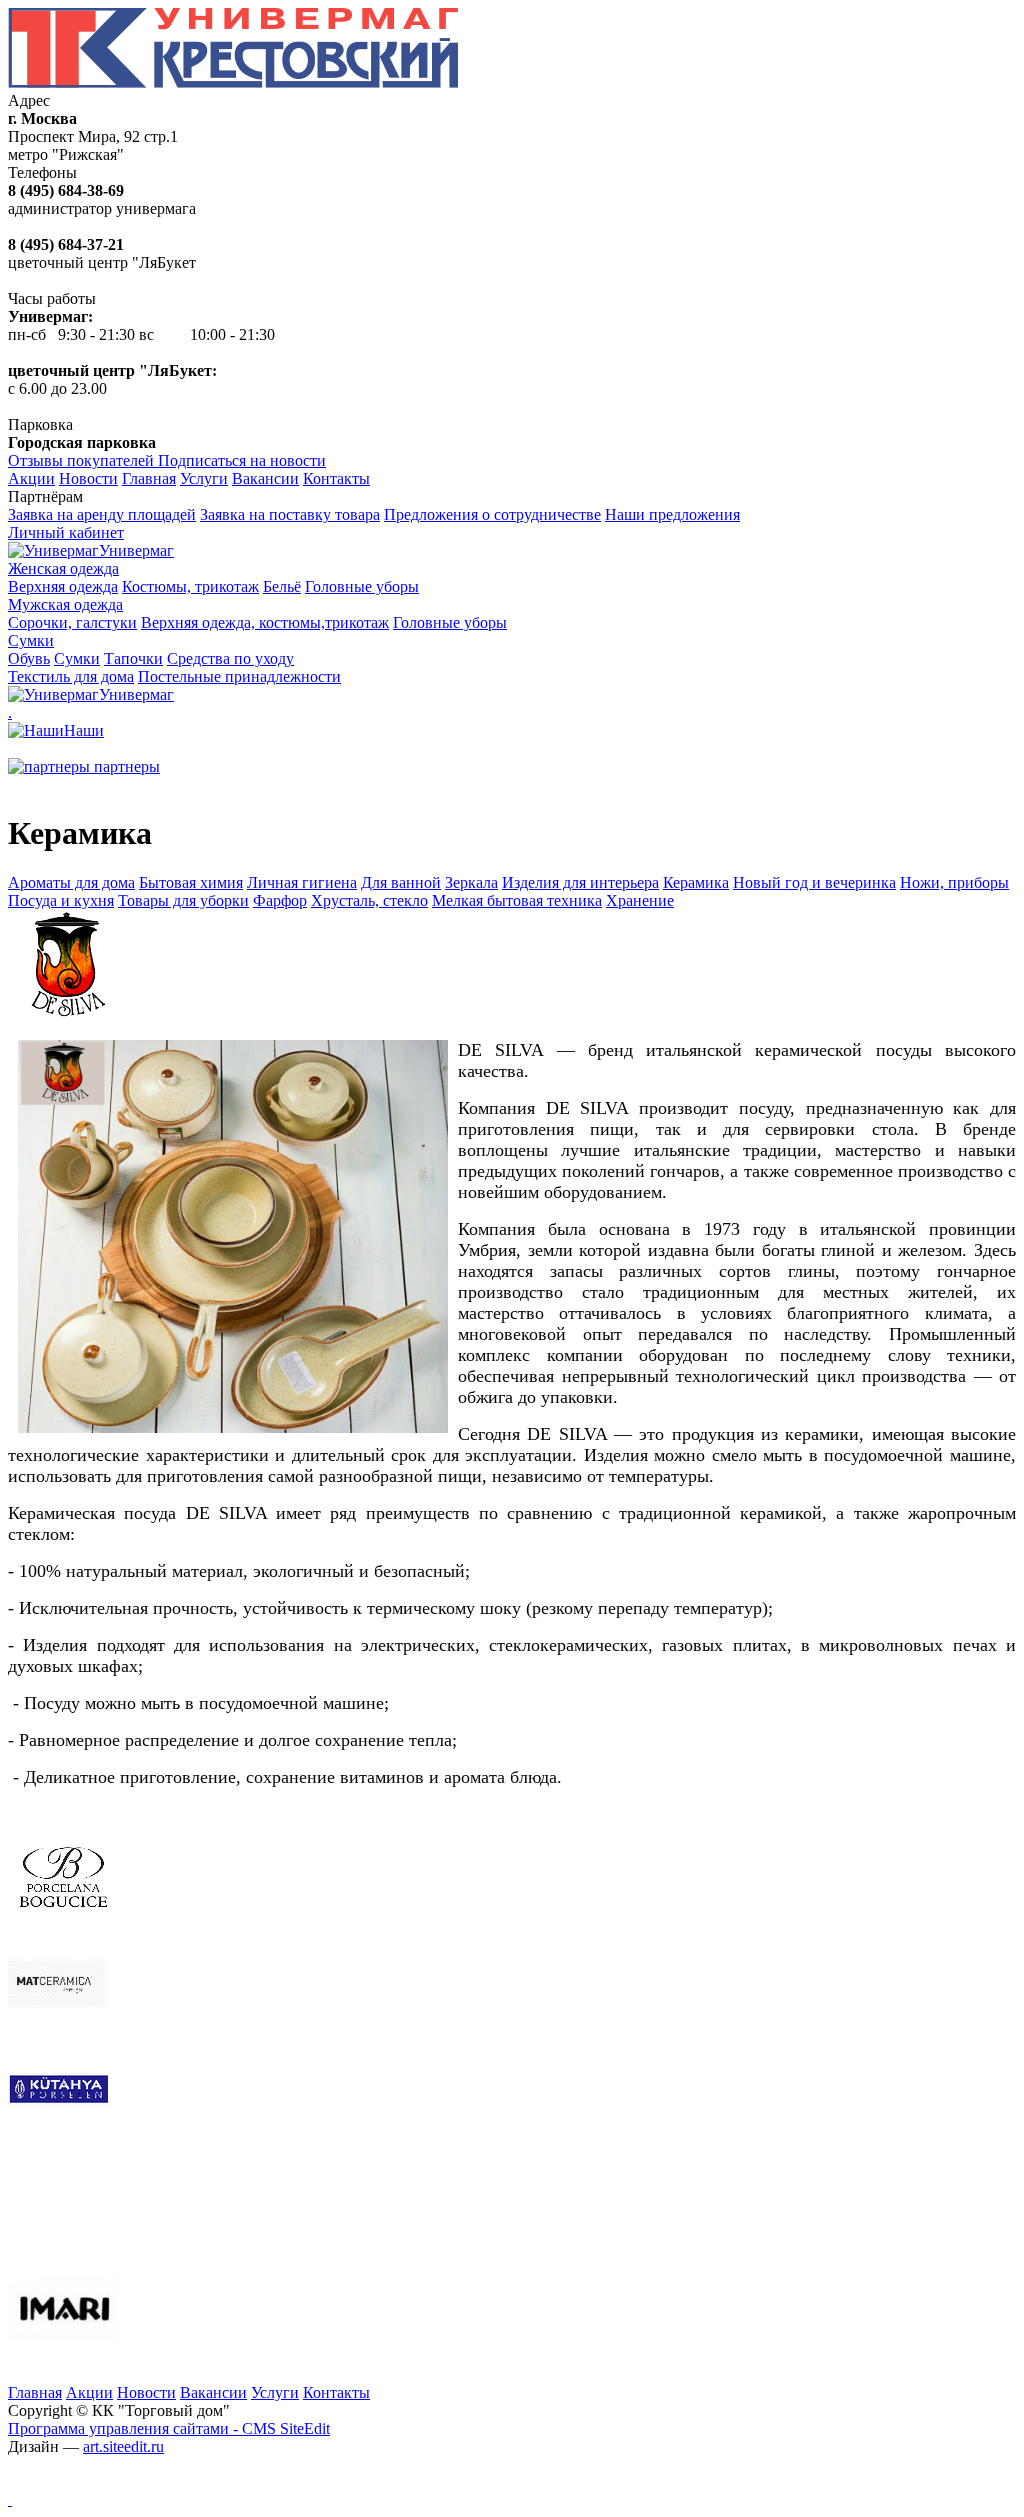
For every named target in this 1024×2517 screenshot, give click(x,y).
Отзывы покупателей (83, 460)
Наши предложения (672, 514)
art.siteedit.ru (123, 2446)
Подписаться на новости (242, 460)
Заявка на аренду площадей (102, 514)
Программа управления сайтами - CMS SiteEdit (169, 2428)
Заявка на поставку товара (290, 514)
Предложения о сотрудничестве (492, 514)
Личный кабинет (66, 532)
